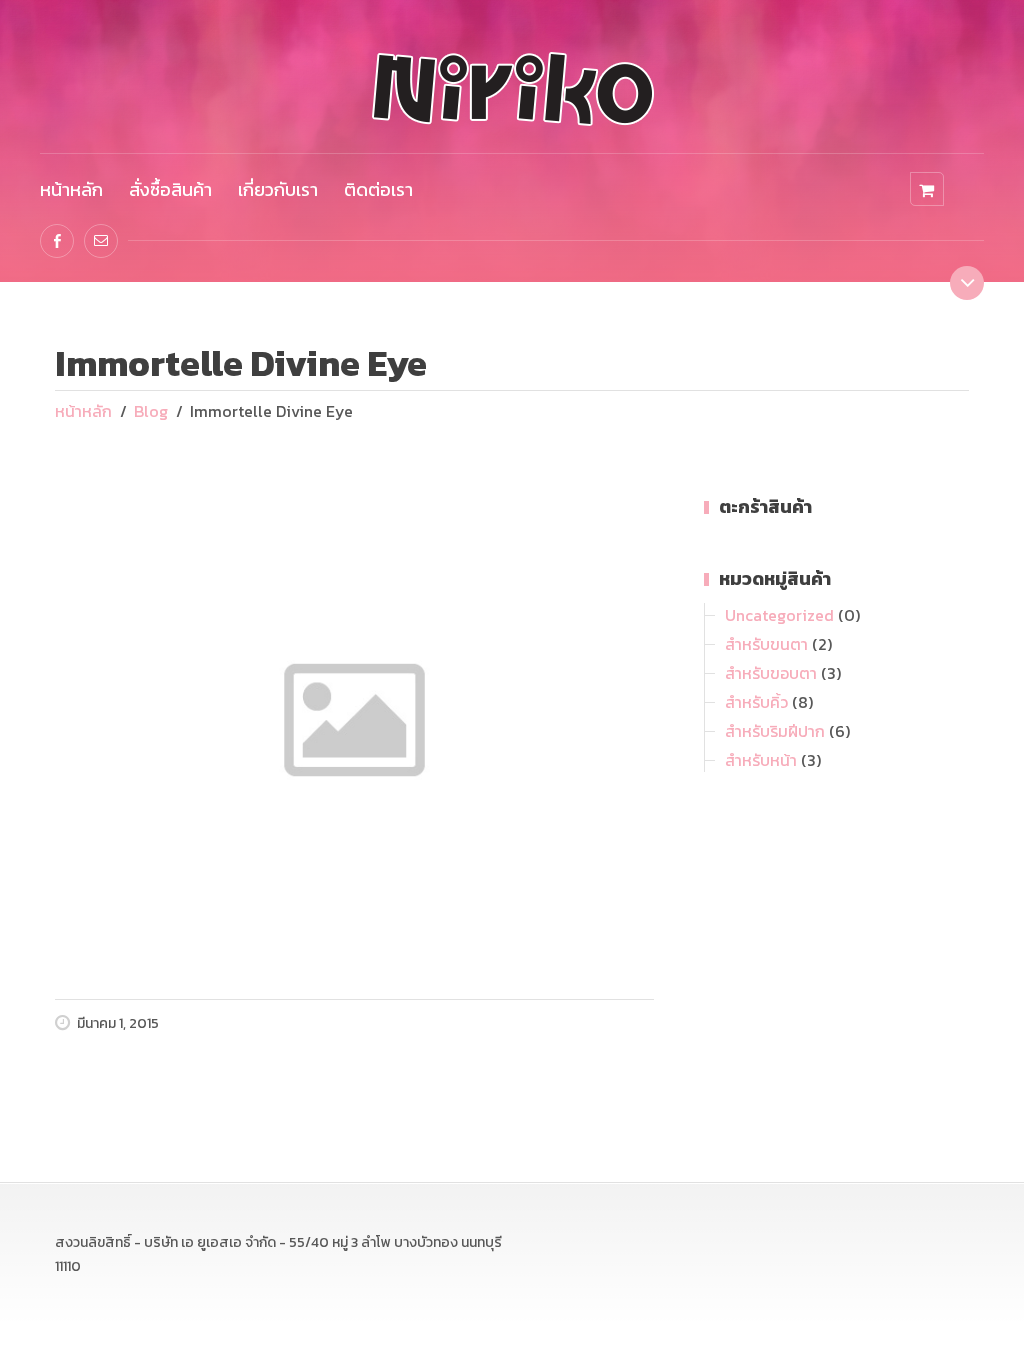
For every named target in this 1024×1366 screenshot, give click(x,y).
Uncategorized (779, 615)
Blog (151, 411)
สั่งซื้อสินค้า (170, 189)
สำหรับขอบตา (771, 673)
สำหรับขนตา (766, 644)
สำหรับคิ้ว (756, 702)
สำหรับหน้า (761, 760)
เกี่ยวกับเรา (278, 189)
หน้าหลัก (71, 189)
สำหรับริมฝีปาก (775, 731)
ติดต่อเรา (378, 189)
